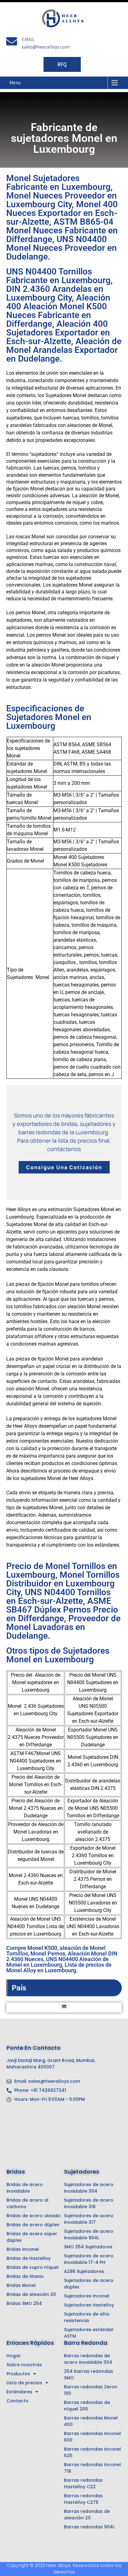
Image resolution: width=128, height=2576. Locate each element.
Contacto (18, 2401)
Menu (15, 83)
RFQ (62, 64)
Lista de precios (24, 2383)
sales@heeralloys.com (46, 47)
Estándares (19, 2392)
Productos (18, 2374)
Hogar (14, 2356)
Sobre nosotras (24, 2365)
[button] (64, 2006)
